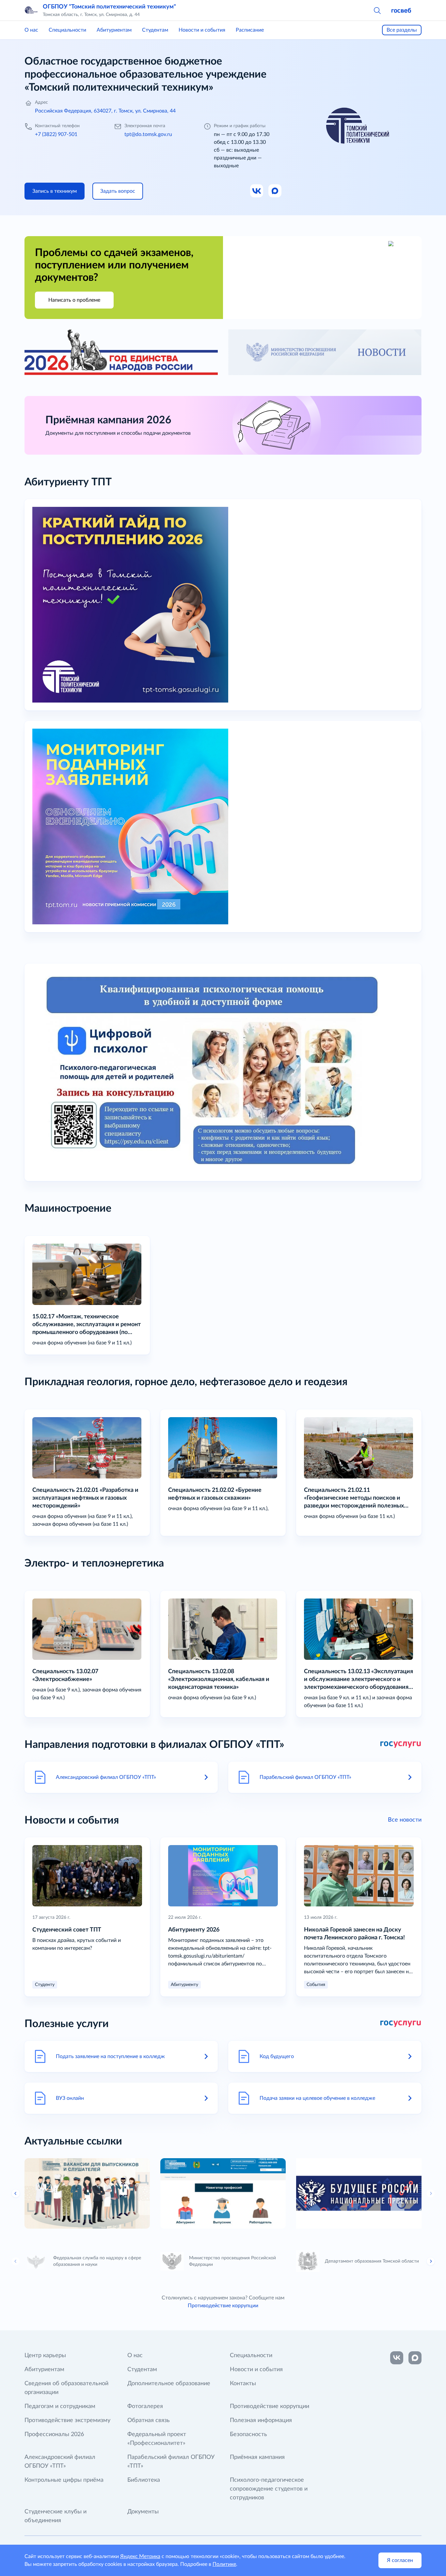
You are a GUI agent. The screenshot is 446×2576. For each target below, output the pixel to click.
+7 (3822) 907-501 (56, 134)
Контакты (243, 2384)
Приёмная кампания (257, 2457)
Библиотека (144, 2480)
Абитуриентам (114, 30)
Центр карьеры (45, 2356)
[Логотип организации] (31, 10)
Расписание (250, 30)
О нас (31, 30)
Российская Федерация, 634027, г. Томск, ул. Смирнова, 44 (105, 111)
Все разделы (402, 30)
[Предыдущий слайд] (16, 2261)
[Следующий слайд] (431, 2193)
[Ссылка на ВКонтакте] (397, 2358)
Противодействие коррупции (223, 2306)
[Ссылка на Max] (275, 191)
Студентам (155, 30)
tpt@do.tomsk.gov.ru (148, 134)
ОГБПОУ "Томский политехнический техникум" (109, 7)
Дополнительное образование (169, 2384)
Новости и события (202, 30)
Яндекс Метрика (140, 2556)
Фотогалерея (145, 2406)
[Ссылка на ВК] (257, 191)
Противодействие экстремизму (67, 2420)
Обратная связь (149, 2420)
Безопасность (248, 2434)
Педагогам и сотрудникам (60, 2406)
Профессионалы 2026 (54, 2434)
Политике (224, 2564)
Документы (143, 2512)
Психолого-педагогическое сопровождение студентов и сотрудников (269, 2489)
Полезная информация (261, 2420)
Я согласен (400, 2560)
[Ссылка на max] (415, 2358)
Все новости (405, 1820)
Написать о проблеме (74, 300)
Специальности (67, 30)
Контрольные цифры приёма (64, 2480)
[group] (87, 2193)
